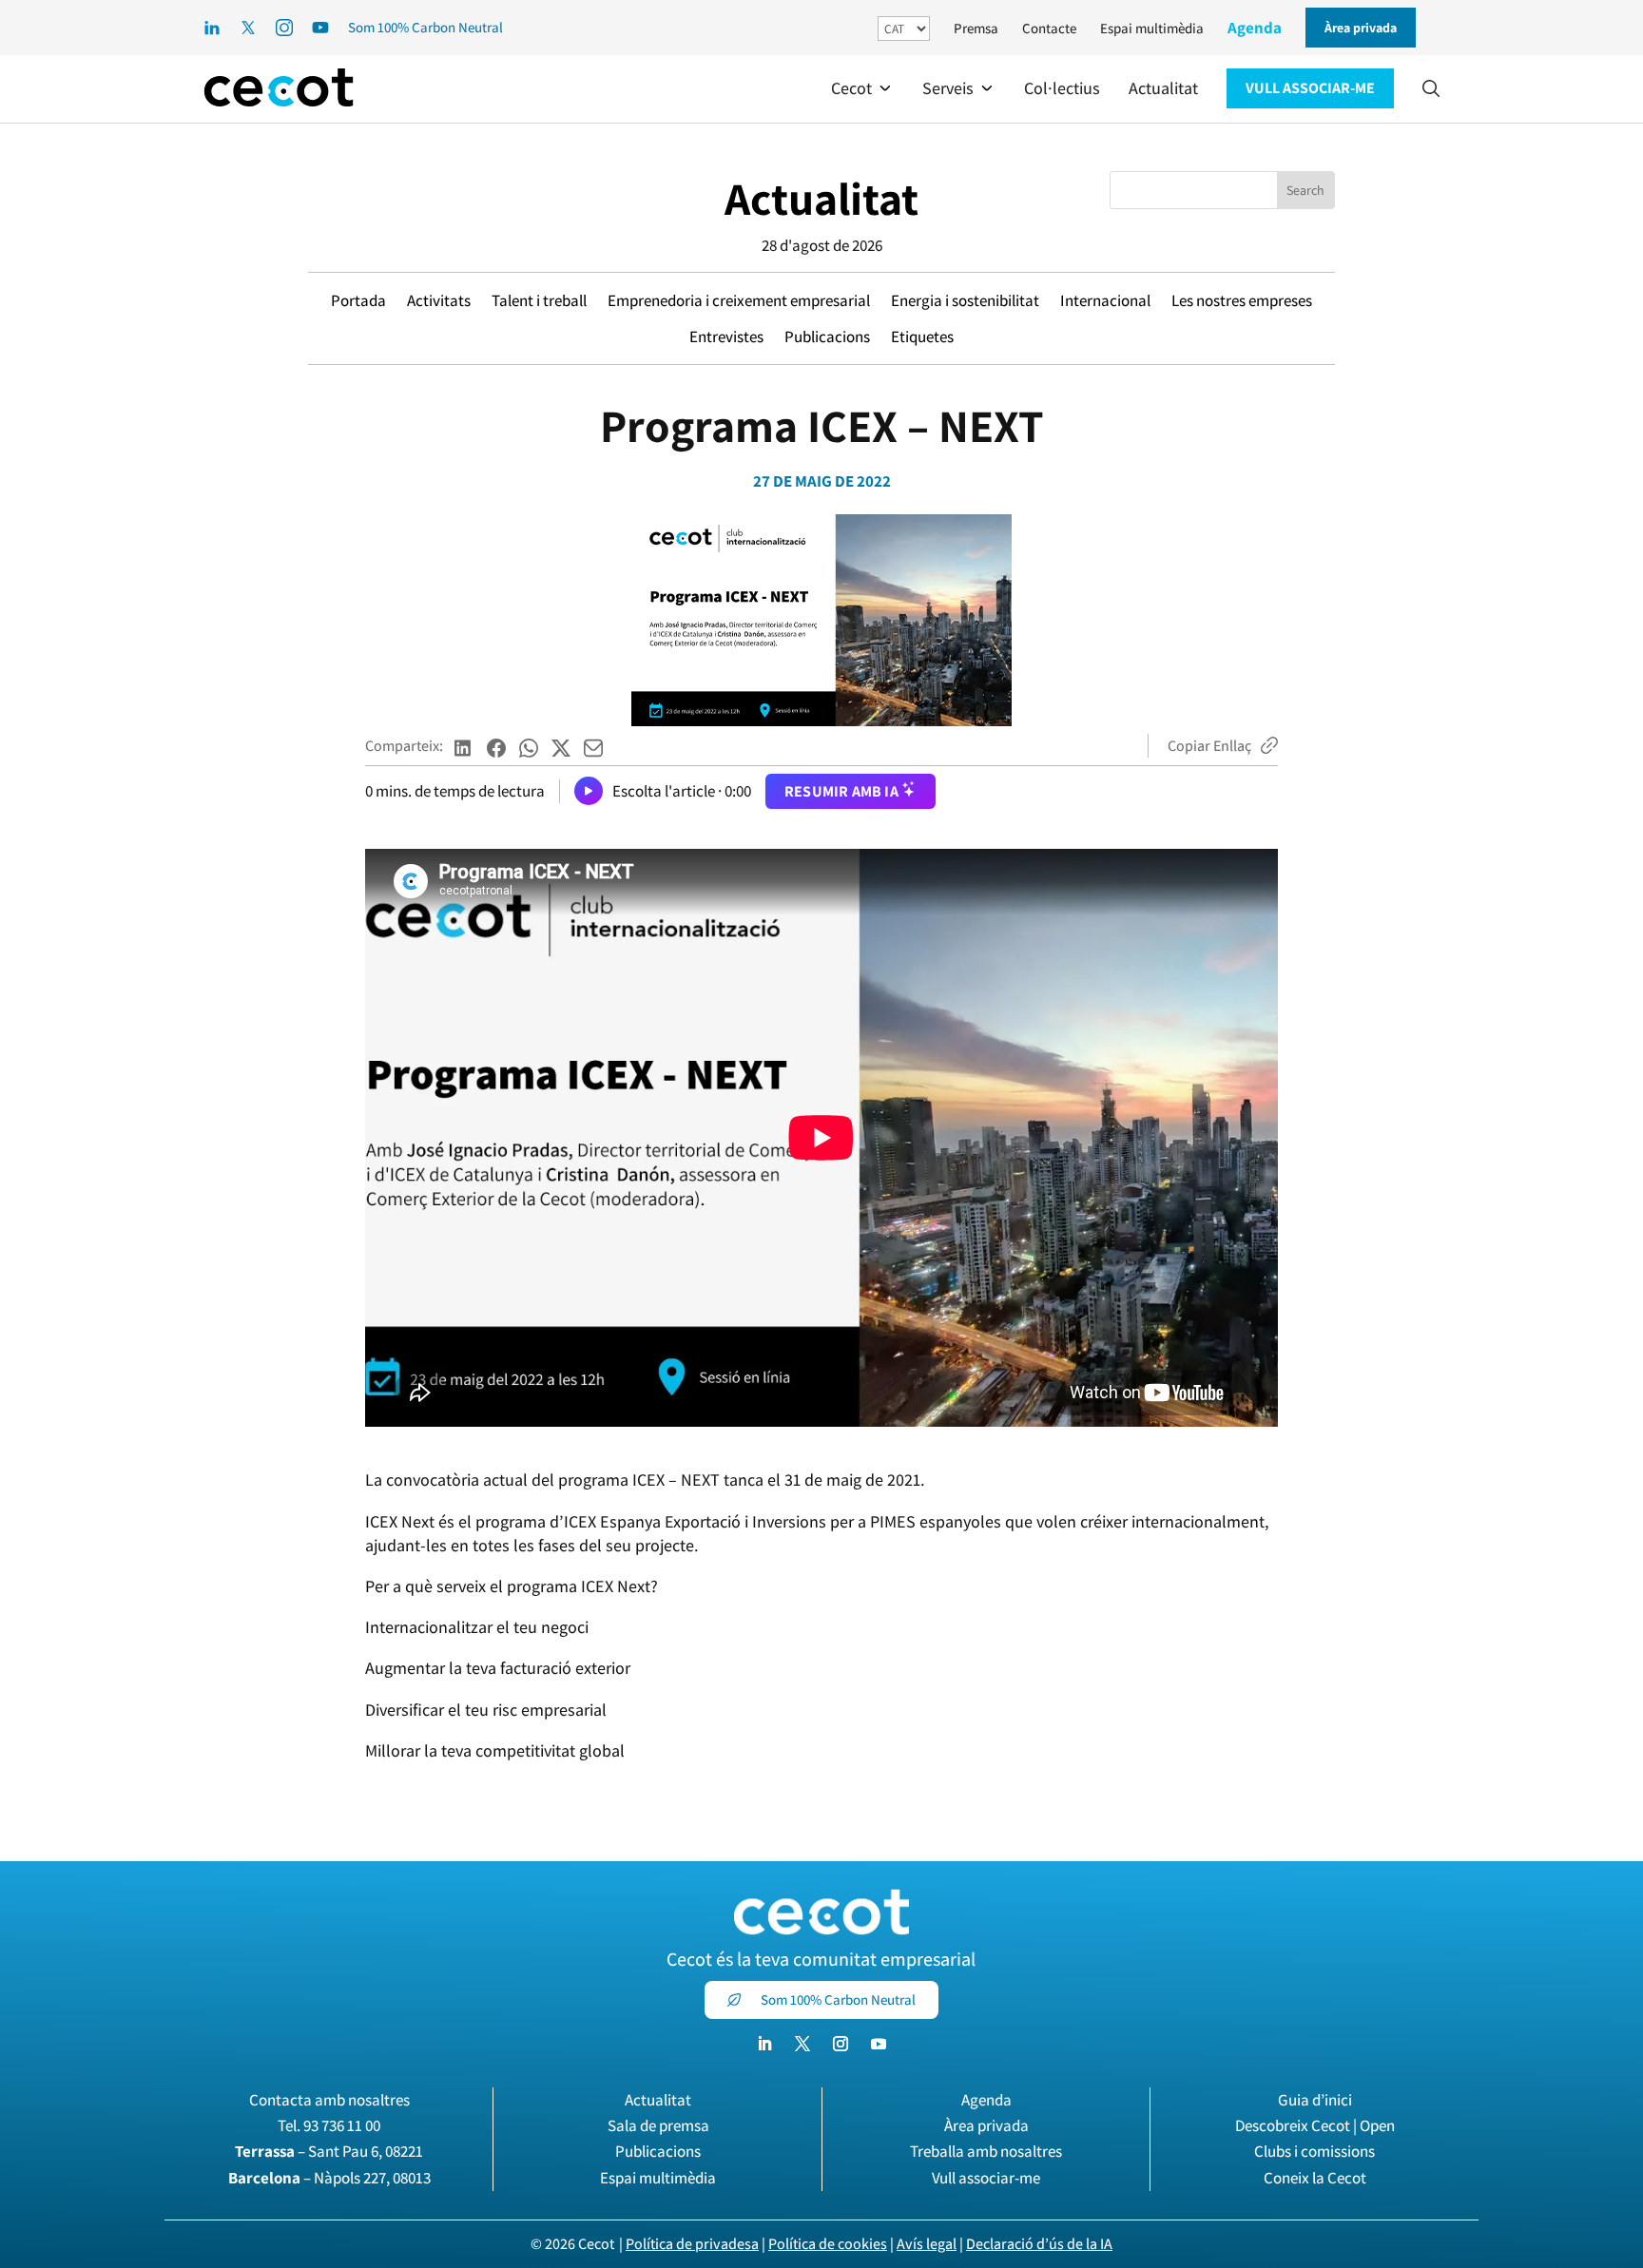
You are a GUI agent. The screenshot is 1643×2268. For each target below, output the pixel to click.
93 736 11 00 (342, 2125)
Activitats (439, 300)
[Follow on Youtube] (879, 2044)
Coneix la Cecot (1315, 2178)
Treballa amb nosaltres (986, 2151)
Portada (358, 300)
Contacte (1049, 28)
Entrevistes (726, 336)
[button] (862, 88)
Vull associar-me (986, 2178)
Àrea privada (986, 2125)
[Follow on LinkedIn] (764, 2044)
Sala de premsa (658, 2125)
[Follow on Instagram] (841, 2044)
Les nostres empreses (1242, 300)
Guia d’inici (1315, 2100)
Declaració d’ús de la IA (1039, 2244)
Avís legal (927, 2244)
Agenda (1255, 28)
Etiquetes (922, 336)
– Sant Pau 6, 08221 (329, 2151)
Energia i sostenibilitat (965, 300)
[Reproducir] (589, 791)
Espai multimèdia (1152, 28)
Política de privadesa (692, 2244)
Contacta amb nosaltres (329, 2100)
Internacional (1105, 300)
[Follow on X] (802, 2044)
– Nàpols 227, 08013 (329, 2178)
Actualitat (821, 198)
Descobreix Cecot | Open (1315, 2125)
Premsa (976, 28)
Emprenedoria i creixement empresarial (739, 300)
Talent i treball (539, 300)
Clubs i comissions (1314, 2151)
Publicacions (827, 336)
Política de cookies (828, 2244)
